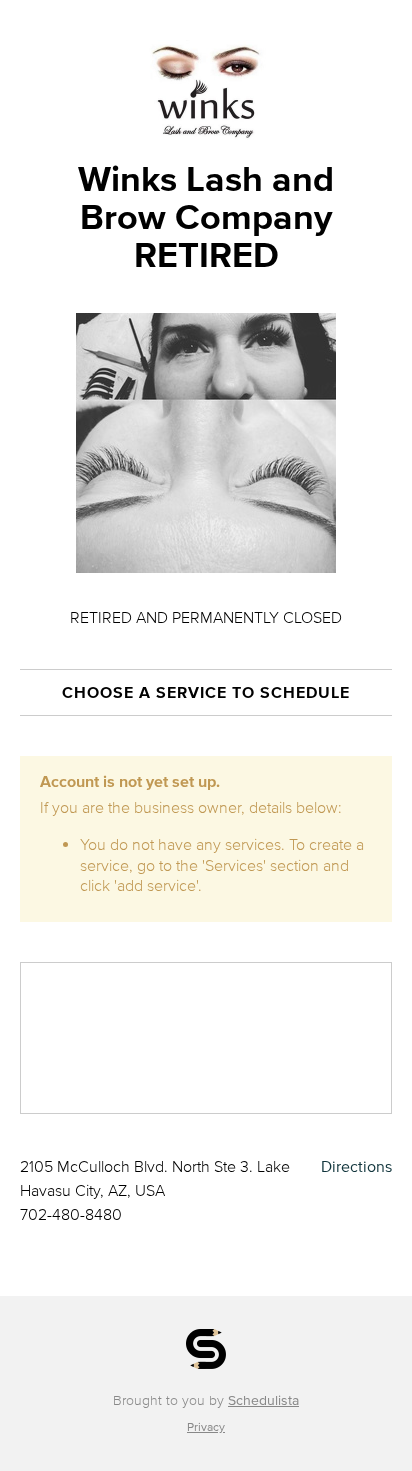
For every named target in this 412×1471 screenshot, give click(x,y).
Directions (356, 1166)
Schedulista (263, 1400)
